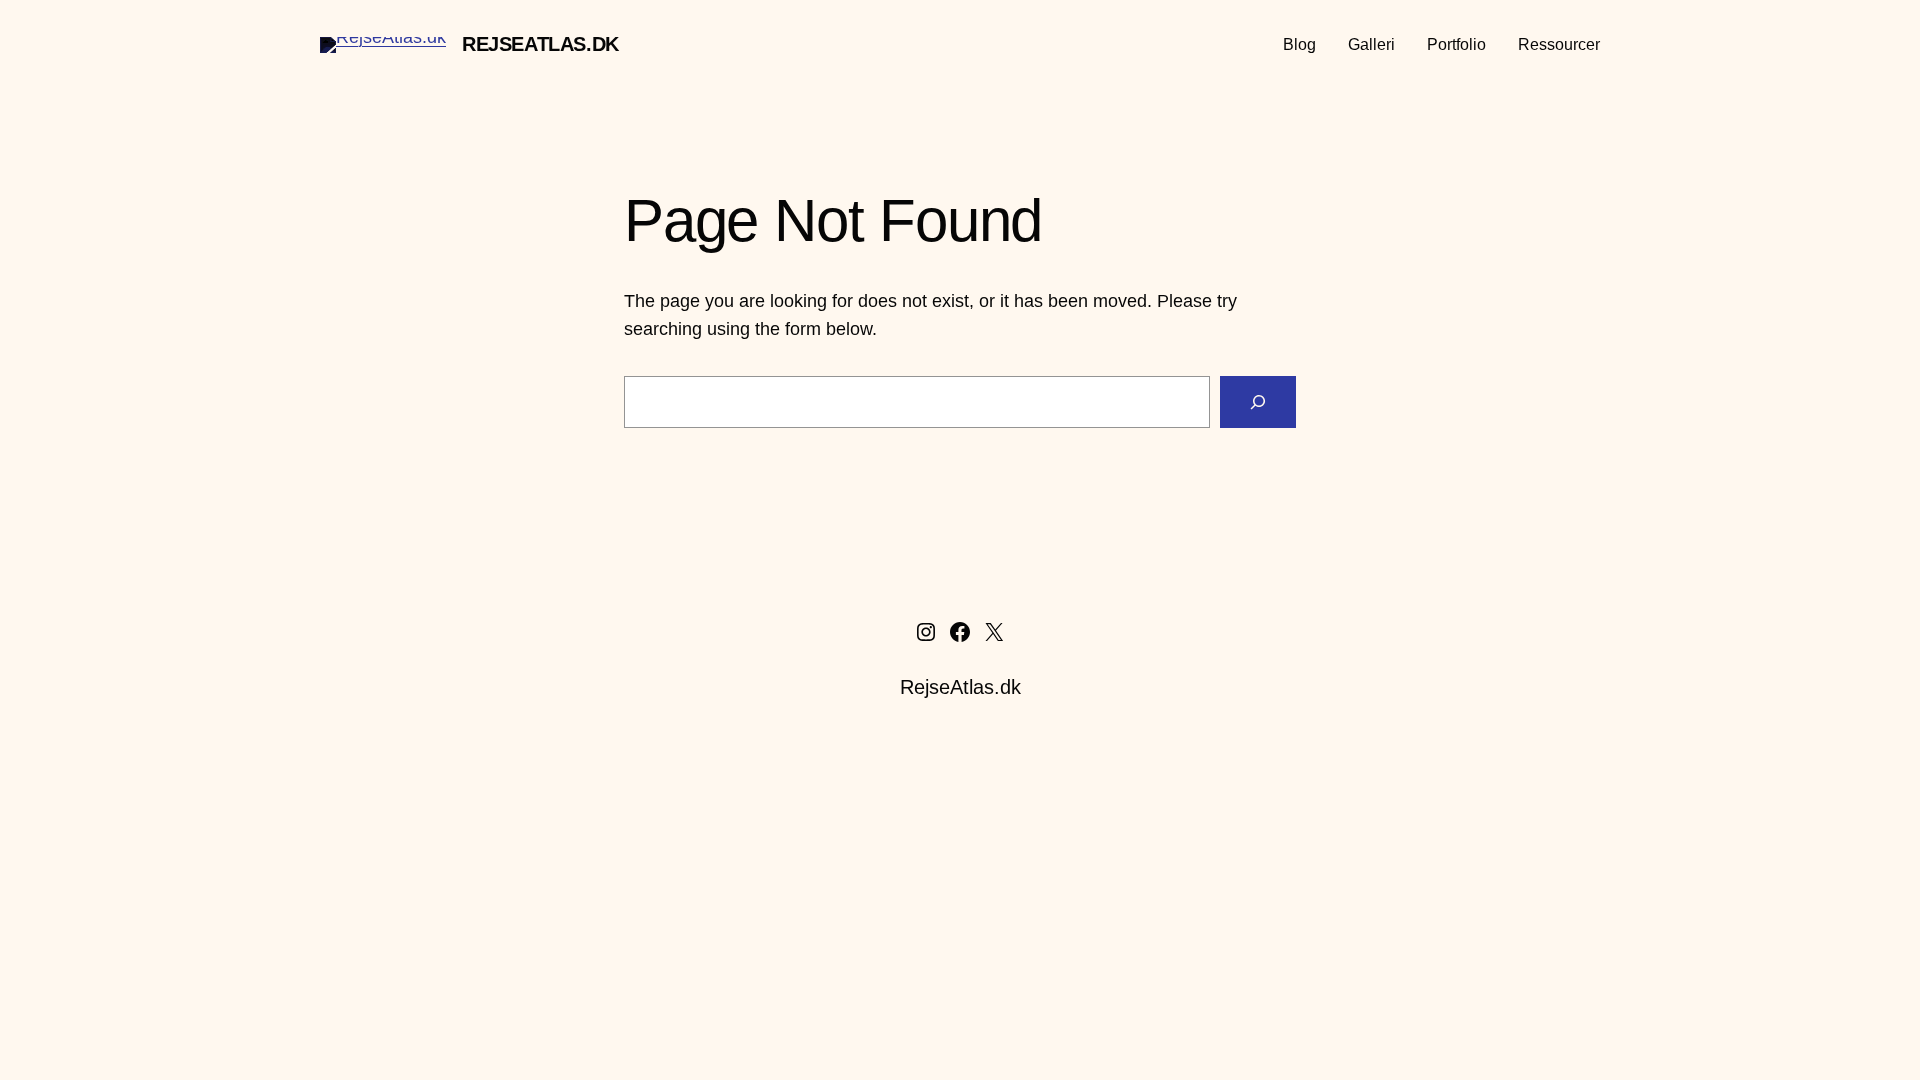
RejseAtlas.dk (540, 44)
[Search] (1258, 402)
